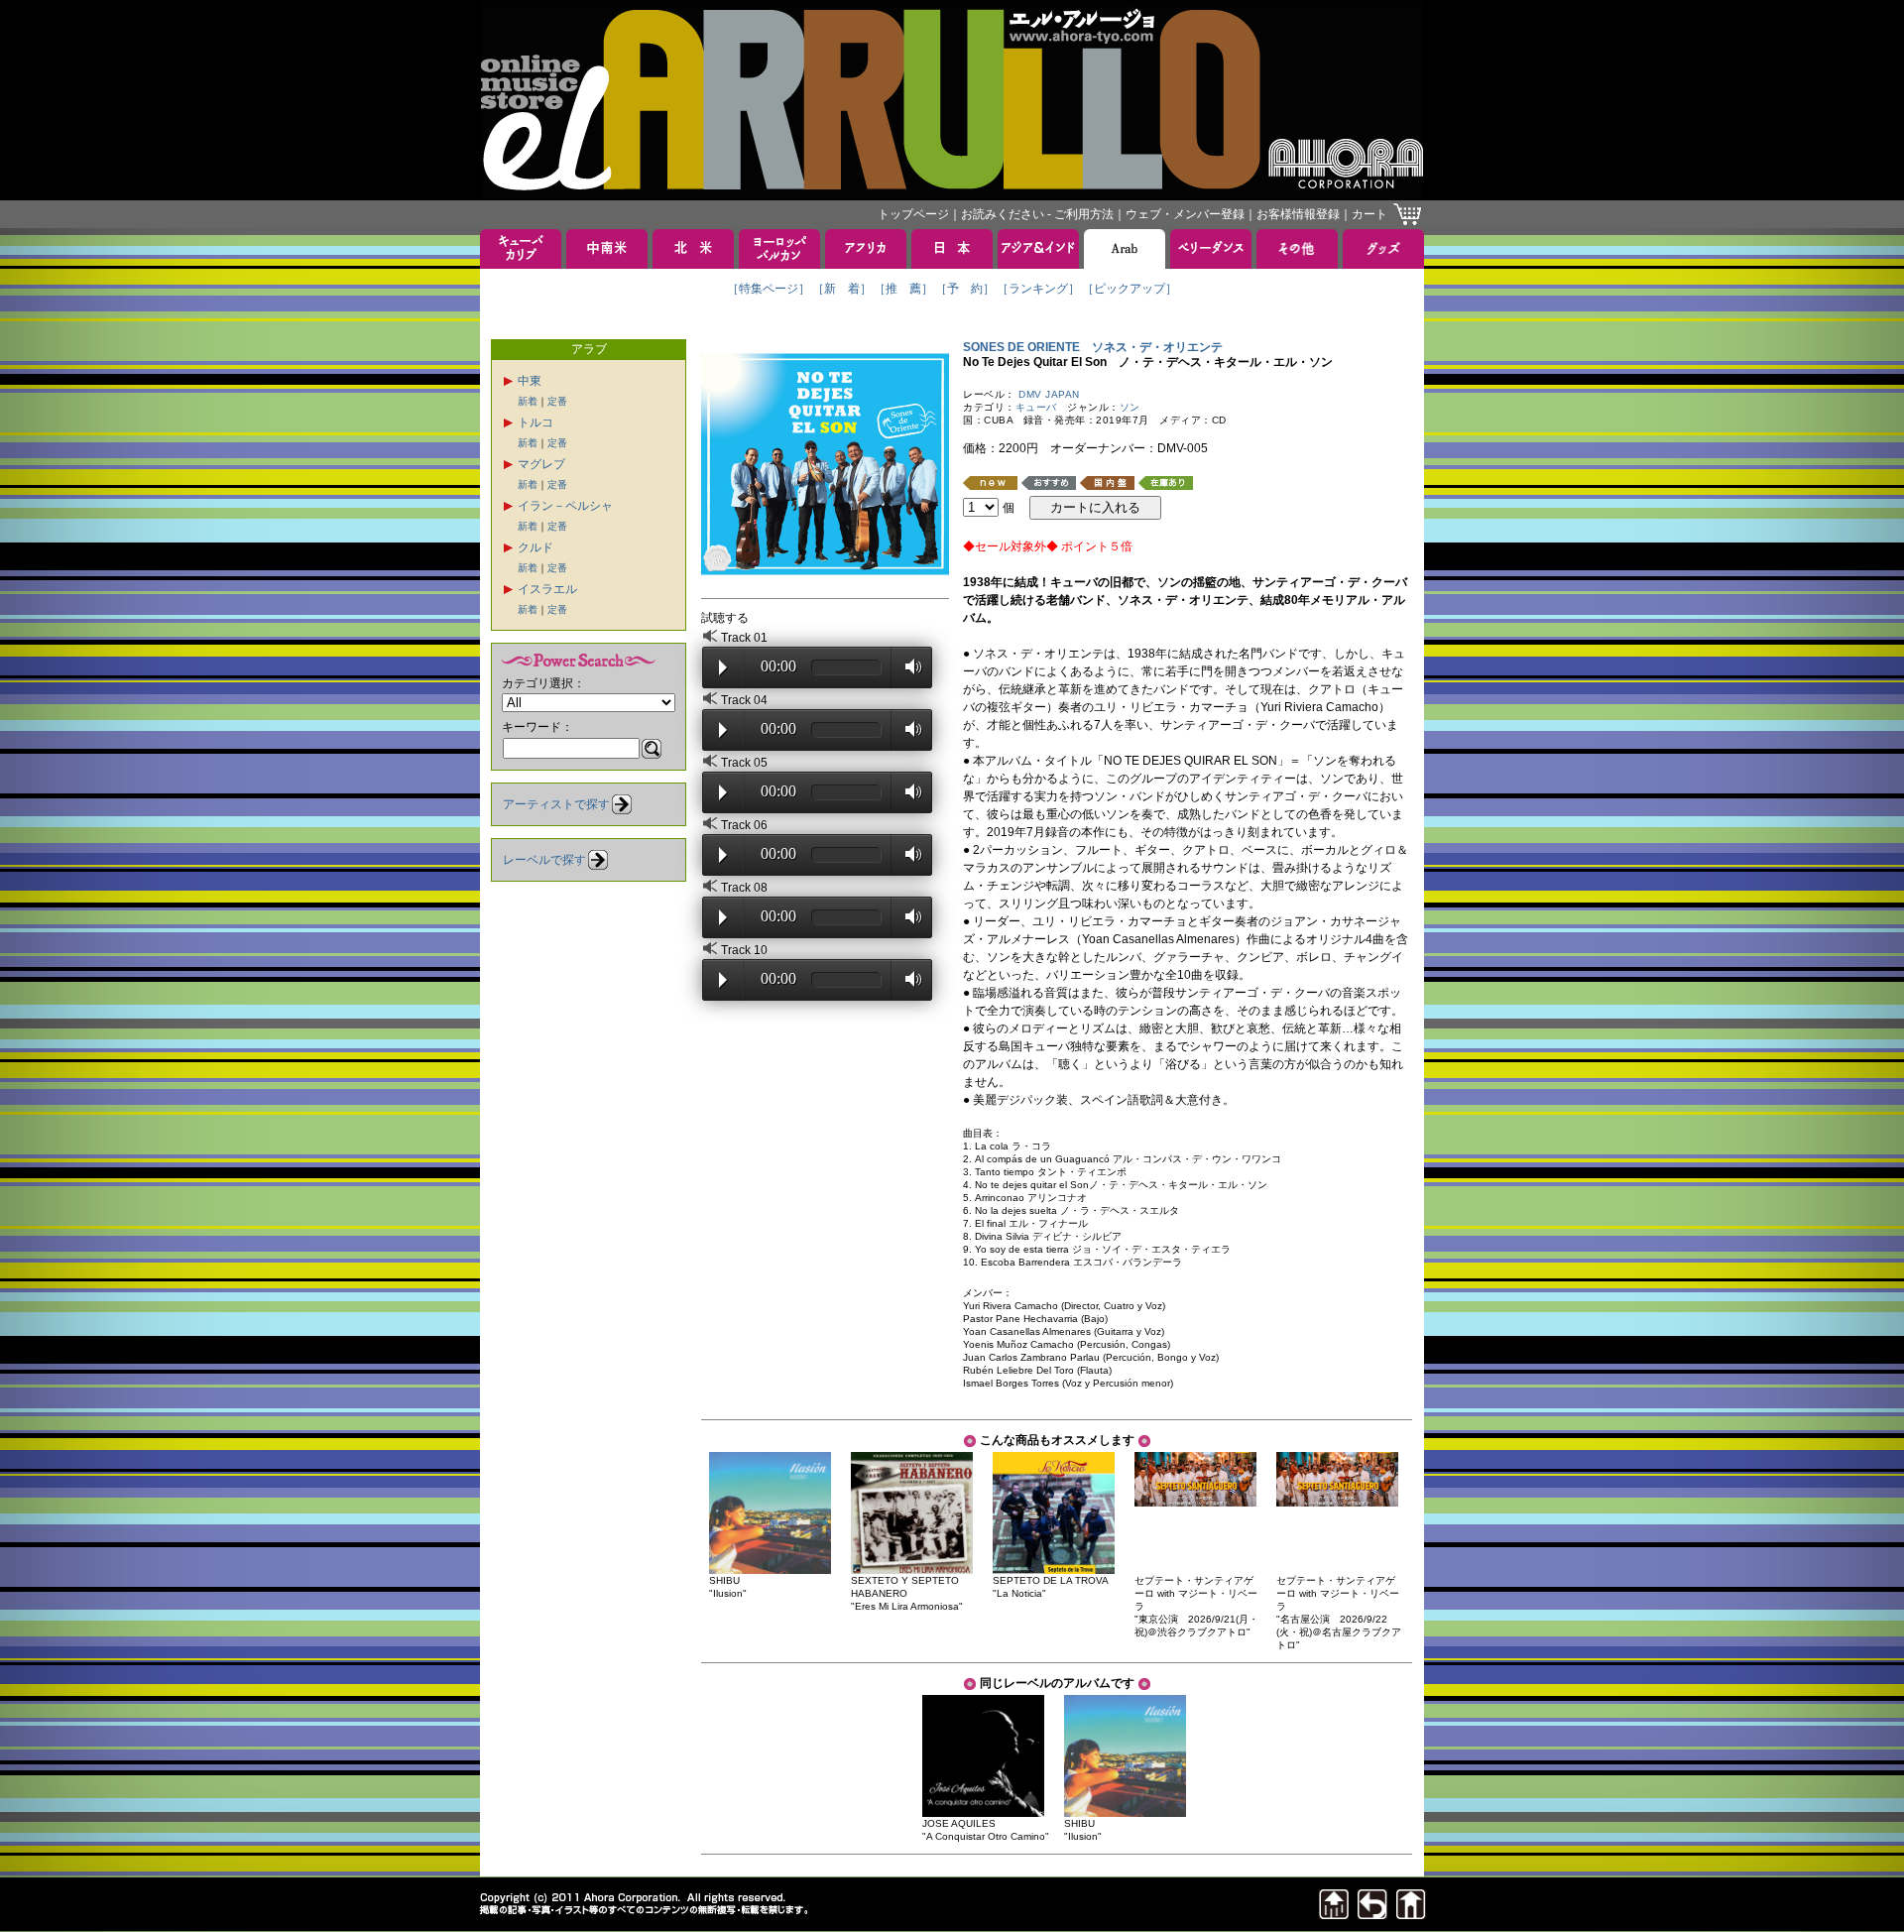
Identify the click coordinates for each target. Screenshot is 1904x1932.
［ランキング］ (1038, 289)
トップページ (913, 214)
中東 (530, 381)
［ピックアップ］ (1130, 289)
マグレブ (541, 464)
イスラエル (547, 589)
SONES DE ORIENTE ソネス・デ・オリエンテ (1093, 347)
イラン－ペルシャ (565, 506)
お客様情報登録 (1298, 214)
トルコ (535, 423)
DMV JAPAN (1049, 394)
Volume (908, 666)
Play (723, 667)
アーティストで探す (556, 804)
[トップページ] (1411, 1914)
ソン (1130, 407)
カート (1369, 214)
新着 (528, 401)
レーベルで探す (544, 860)
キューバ (1036, 407)
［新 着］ (842, 289)
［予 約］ (965, 289)
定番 (557, 401)
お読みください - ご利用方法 (1037, 214)
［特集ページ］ (769, 289)
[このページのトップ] (1334, 1914)
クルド (535, 547)
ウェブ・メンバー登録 (1185, 214)
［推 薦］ (903, 289)
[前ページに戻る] (1372, 1914)
